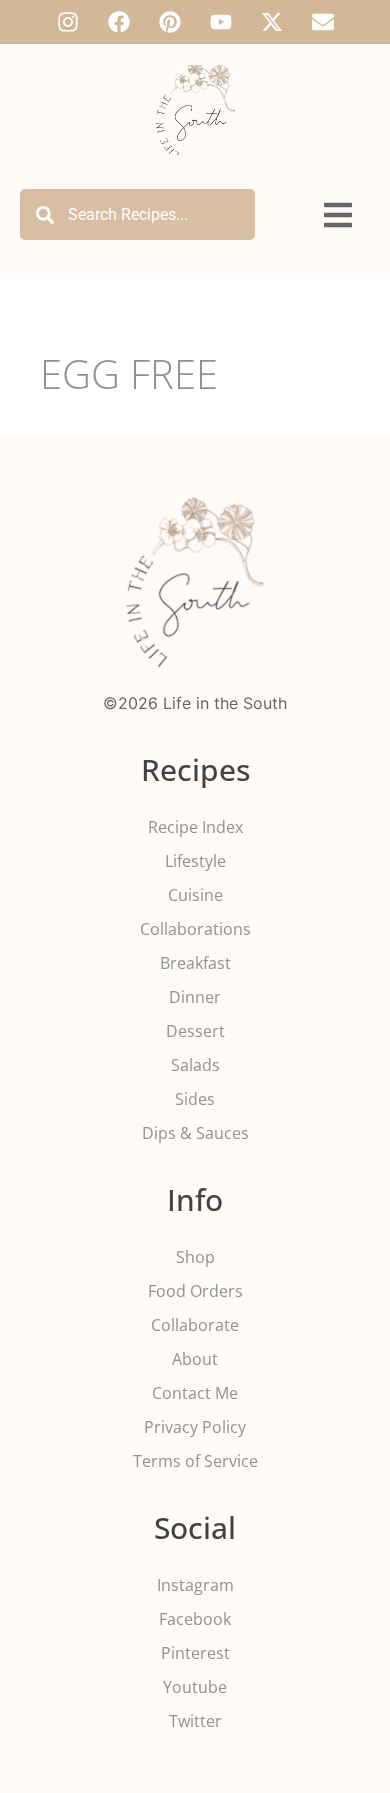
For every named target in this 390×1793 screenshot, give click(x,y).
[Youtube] (221, 22)
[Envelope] (323, 22)
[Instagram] (68, 22)
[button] (338, 215)
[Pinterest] (170, 22)
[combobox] (137, 214)
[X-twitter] (272, 22)
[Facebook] (119, 22)
